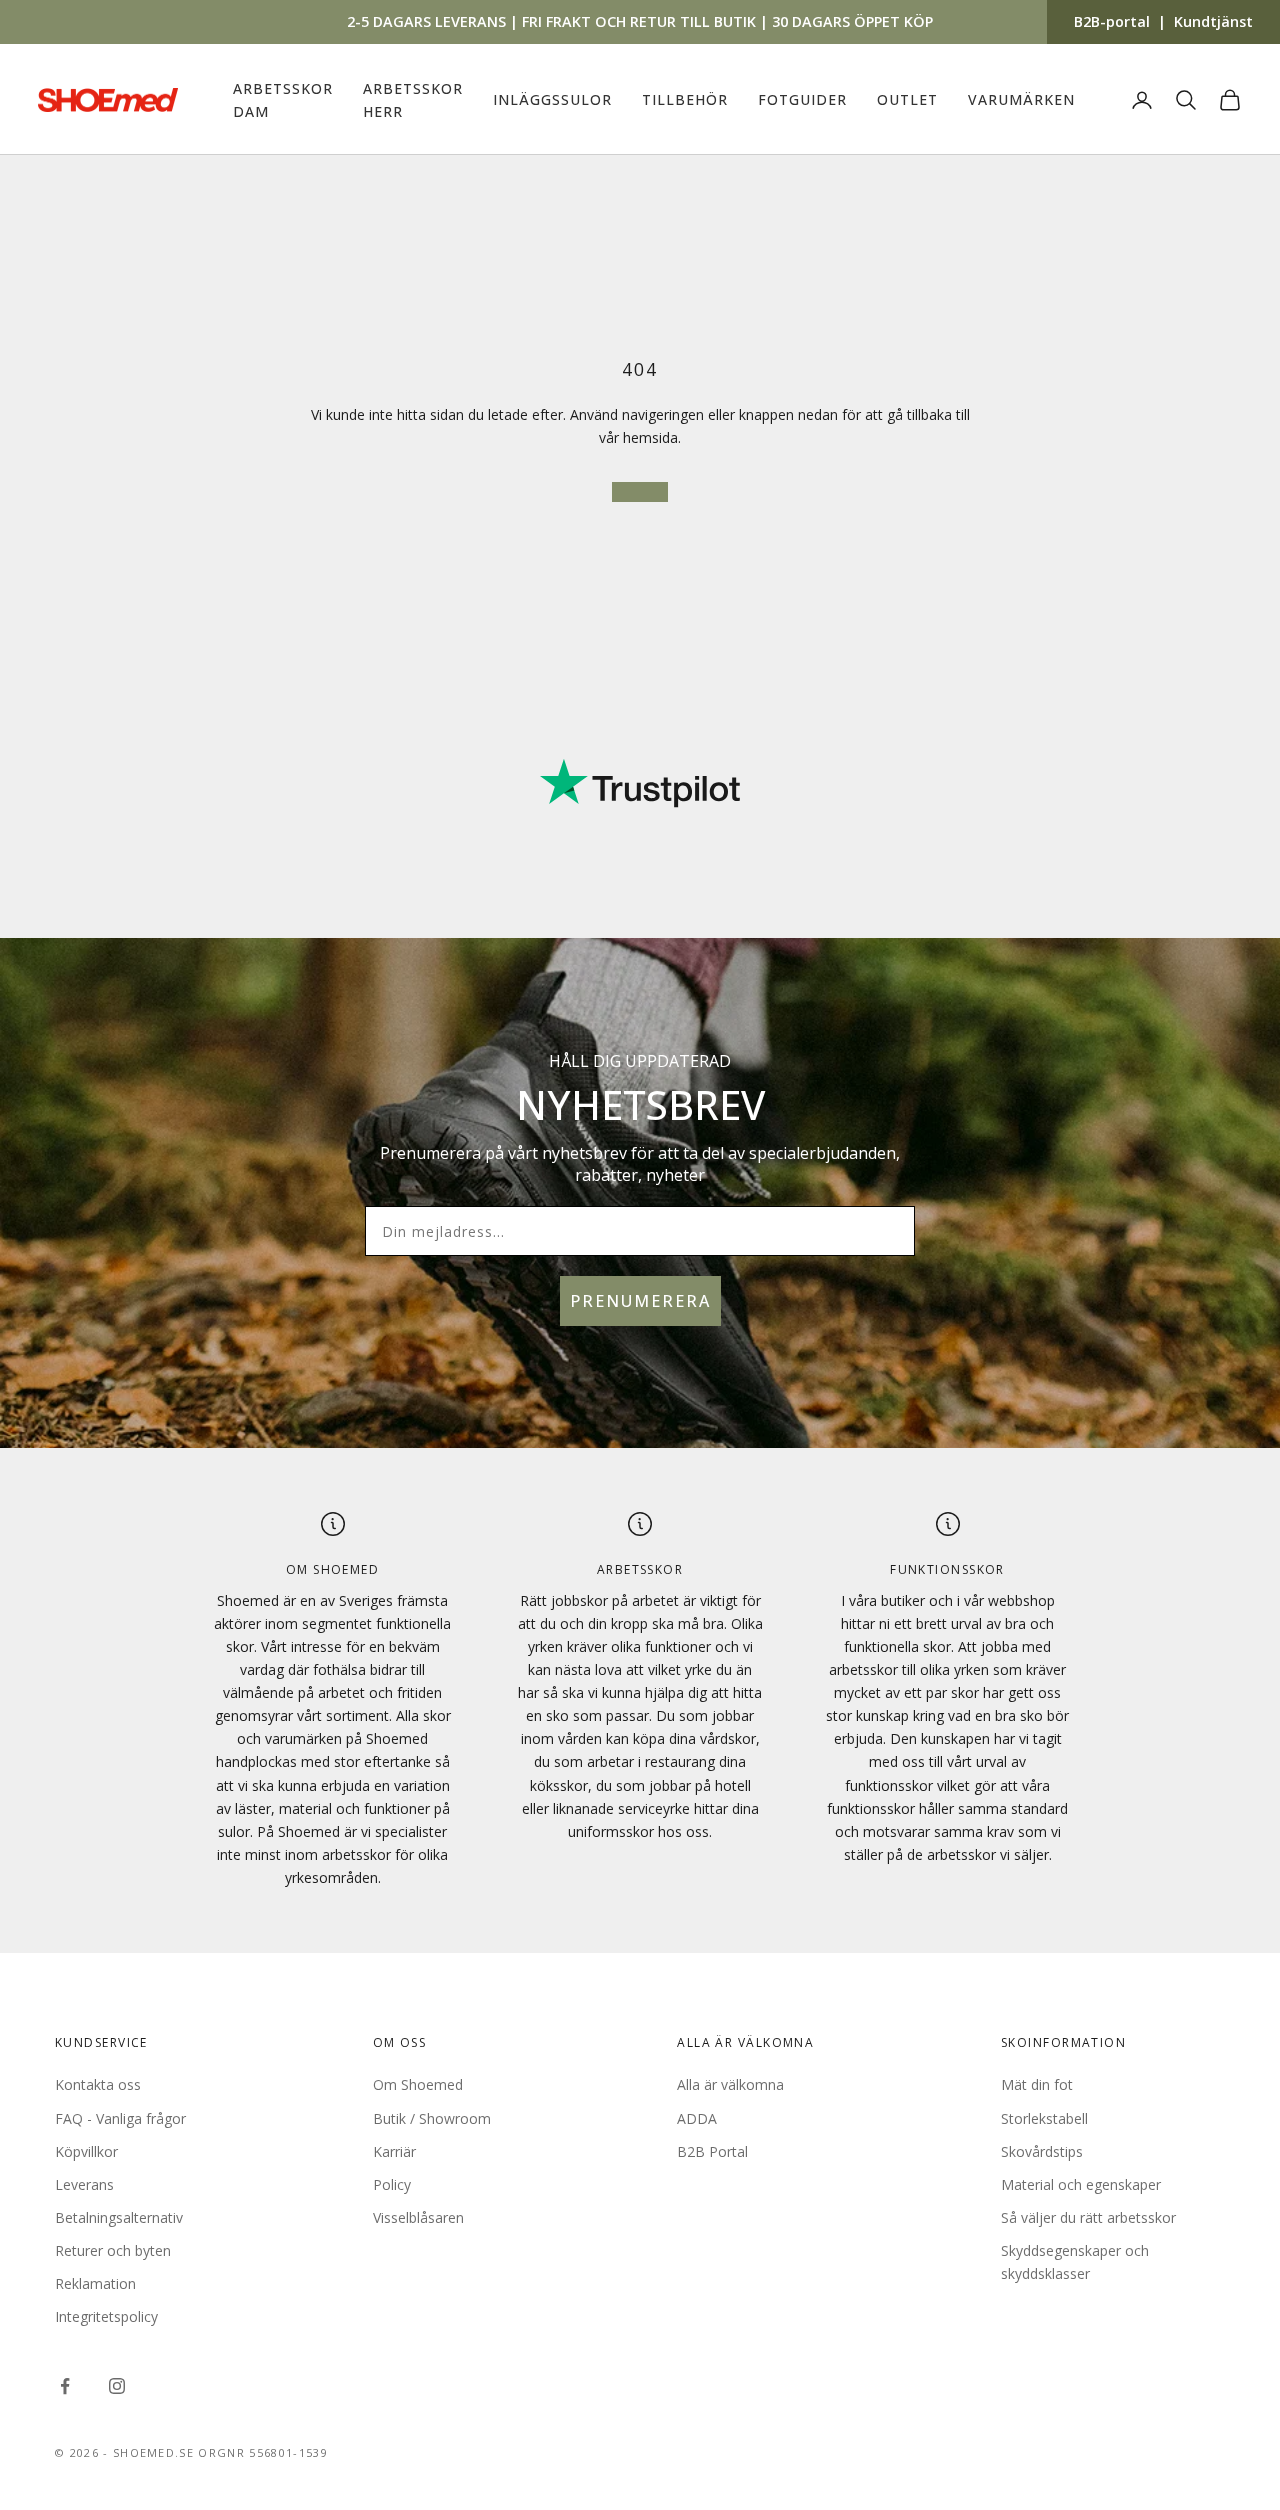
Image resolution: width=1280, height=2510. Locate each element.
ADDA (697, 2118)
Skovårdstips (1042, 2151)
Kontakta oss (98, 2084)
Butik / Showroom (432, 2118)
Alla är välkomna (730, 2084)
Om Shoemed (418, 2084)
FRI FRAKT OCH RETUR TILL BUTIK (639, 21)
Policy (392, 2184)
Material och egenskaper (1081, 2184)
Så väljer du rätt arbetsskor (1088, 2217)
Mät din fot (1037, 2084)
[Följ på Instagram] (117, 2386)
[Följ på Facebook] (65, 2386)
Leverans (84, 2184)
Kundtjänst (1213, 21)
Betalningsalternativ (119, 2217)
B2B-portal (1112, 21)
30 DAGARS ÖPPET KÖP (852, 21)
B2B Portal (712, 2151)
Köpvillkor (86, 2151)
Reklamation (95, 2283)
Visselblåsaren (418, 2217)
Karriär (394, 2151)
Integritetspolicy (106, 2316)
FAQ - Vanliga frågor (120, 2118)
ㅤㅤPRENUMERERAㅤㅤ (640, 1301)
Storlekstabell (1044, 2118)
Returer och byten (113, 2250)
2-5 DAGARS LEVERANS (426, 21)
